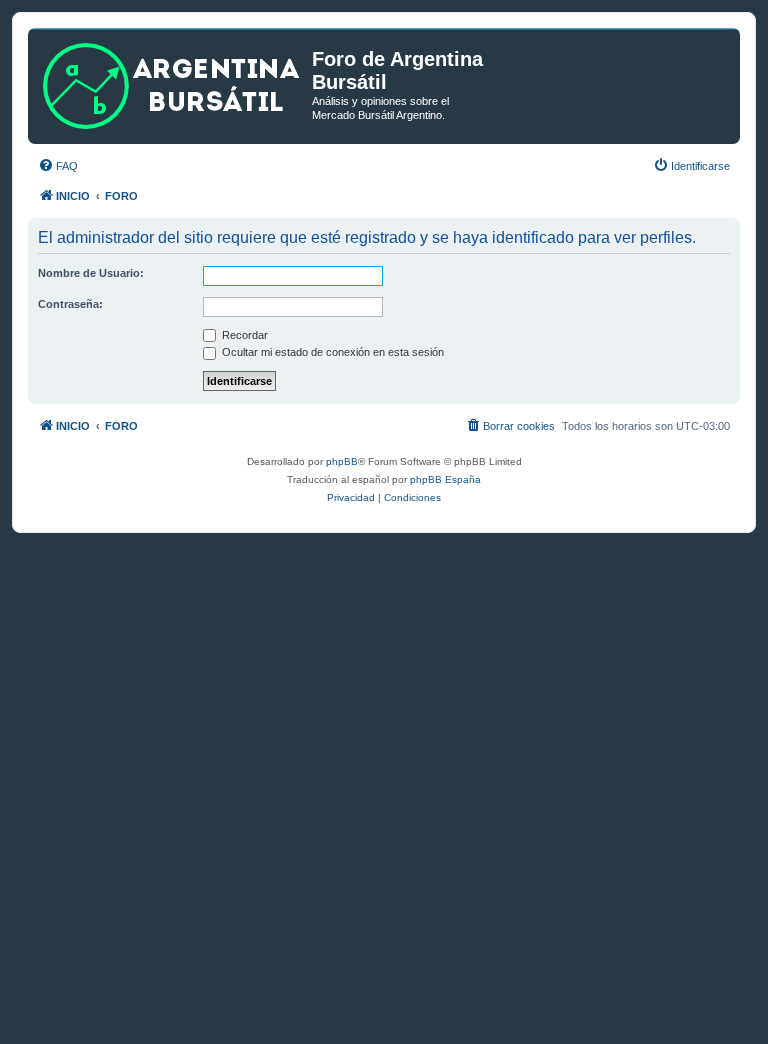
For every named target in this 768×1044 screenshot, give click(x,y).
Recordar (243, 335)
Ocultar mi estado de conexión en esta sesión (331, 352)
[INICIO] (172, 82)
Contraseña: (70, 304)
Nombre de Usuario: (91, 273)
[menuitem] (58, 166)
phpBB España (445, 479)
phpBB (342, 461)
